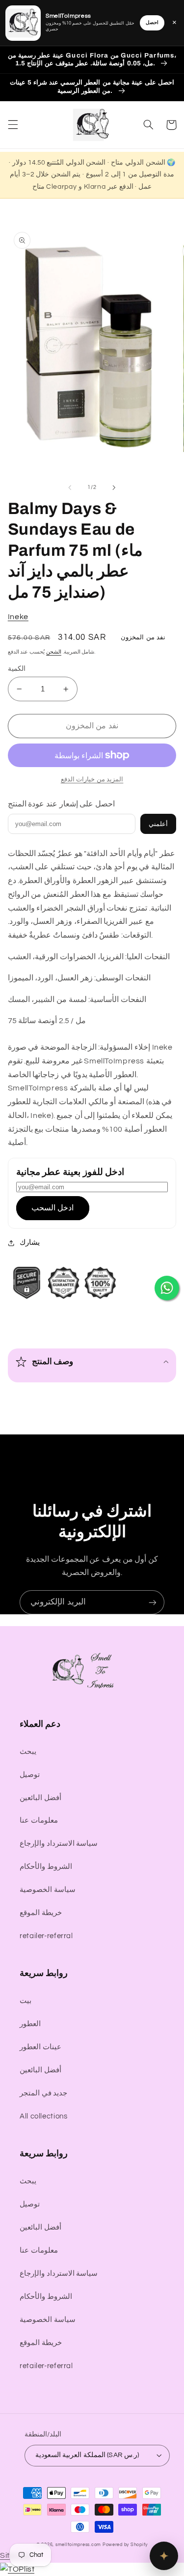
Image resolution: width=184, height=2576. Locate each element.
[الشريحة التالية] (114, 487)
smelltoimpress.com (78, 2545)
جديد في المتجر (43, 2093)
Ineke (18, 617)
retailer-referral (46, 1936)
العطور (30, 2024)
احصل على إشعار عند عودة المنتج (61, 804)
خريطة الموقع (41, 1913)
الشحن (54, 652)
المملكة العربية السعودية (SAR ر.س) (87, 2455)
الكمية (17, 669)
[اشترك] (153, 1602)
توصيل (30, 1775)
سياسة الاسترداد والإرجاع (59, 1844)
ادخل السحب (53, 1208)
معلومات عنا (39, 1820)
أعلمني (158, 824)
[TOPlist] (17, 2569)
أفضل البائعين (40, 1798)
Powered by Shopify (125, 2545)
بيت (26, 2001)
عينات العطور (40, 2047)
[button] (13, 125)
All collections (43, 2116)
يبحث (28, 1752)
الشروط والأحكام (46, 1867)
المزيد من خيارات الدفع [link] (92, 780)
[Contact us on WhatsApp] (167, 1288)
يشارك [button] (30, 1243)
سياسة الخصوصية (48, 1890)
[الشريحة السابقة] (70, 487)
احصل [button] (152, 23)
